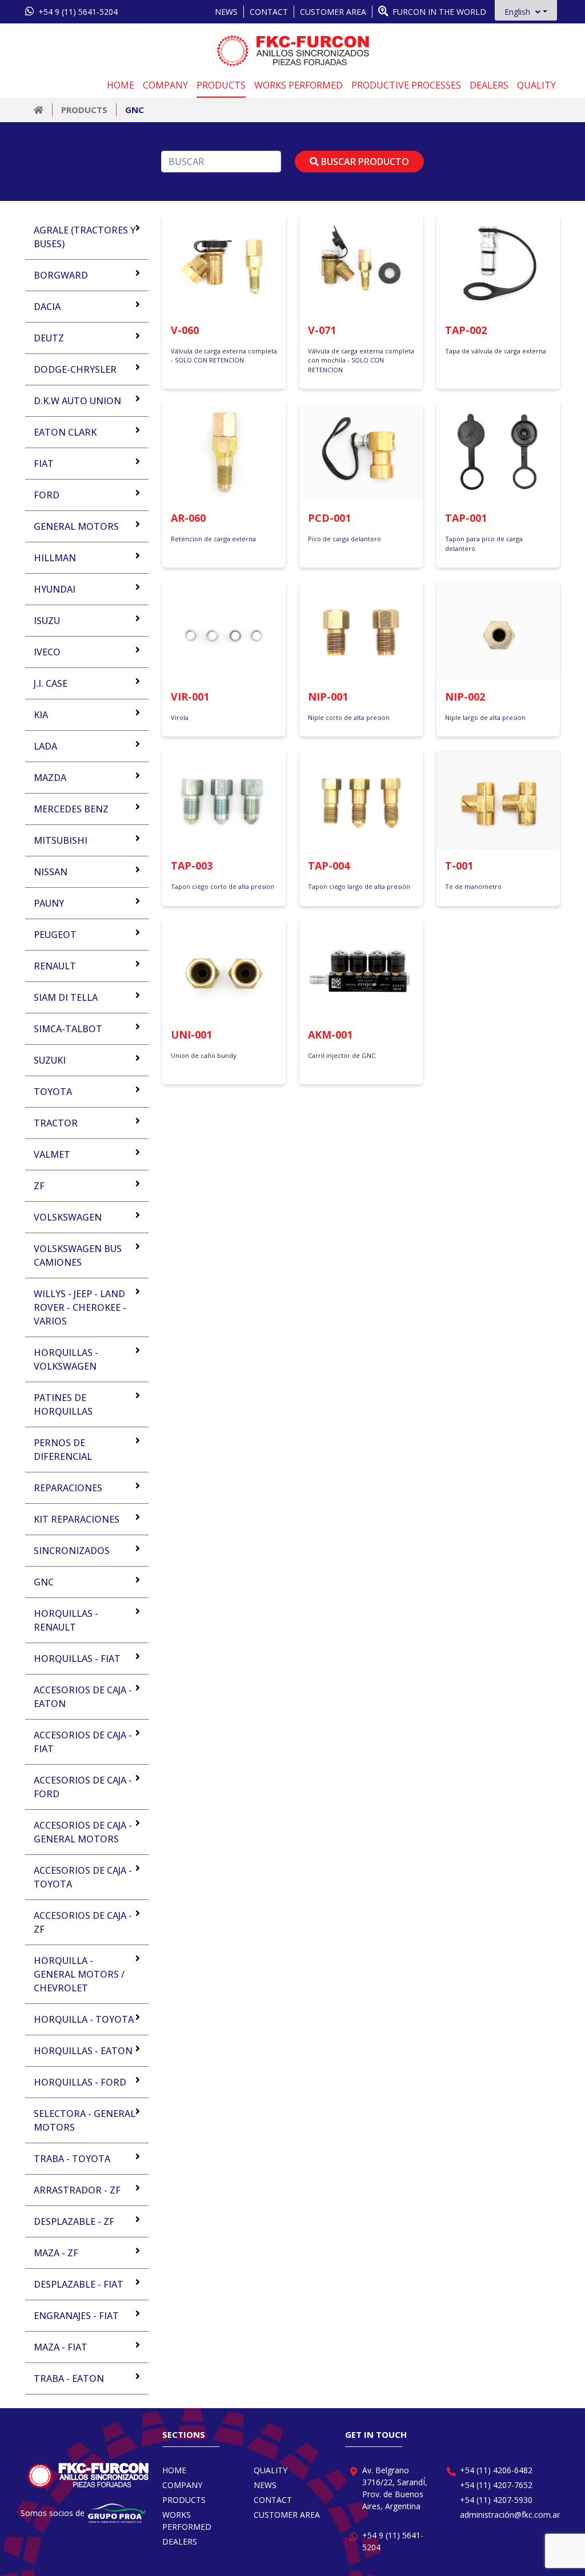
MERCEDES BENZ (71, 809)
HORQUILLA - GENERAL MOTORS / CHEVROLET (79, 1974)
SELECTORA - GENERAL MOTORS (85, 2120)
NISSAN (51, 872)
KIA (41, 715)
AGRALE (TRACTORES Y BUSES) (85, 237)
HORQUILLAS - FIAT (77, 1659)
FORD (47, 495)
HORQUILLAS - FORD (80, 2082)
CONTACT (269, 12)
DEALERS (489, 85)
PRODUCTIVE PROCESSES (406, 85)
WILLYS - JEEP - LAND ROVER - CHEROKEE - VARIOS (80, 1307)
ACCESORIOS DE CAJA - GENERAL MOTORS (83, 1832)
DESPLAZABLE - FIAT (79, 2284)
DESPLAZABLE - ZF (74, 2221)
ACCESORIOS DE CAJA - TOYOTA (83, 1877)
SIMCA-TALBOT (68, 1029)
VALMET (52, 1154)
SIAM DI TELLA (66, 997)
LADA (45, 746)
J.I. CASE (51, 683)
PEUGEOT (55, 935)
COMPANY (165, 85)
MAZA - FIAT (61, 2347)
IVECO (47, 652)
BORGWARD (61, 275)
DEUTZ (49, 338)
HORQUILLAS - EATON (83, 2051)
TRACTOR (56, 1123)
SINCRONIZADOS (72, 1551)
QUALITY (536, 85)
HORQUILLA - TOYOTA (84, 2019)
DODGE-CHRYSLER (75, 369)
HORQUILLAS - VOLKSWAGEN (66, 1359)
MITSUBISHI (61, 840)
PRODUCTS (221, 85)
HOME (121, 85)
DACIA (47, 307)
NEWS (226, 12)
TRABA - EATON (69, 2378)
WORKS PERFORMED (298, 85)
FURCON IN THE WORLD (438, 12)
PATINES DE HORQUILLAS (63, 1404)
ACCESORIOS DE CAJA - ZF (83, 1922)
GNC (135, 110)
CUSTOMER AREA (333, 12)
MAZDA (50, 778)
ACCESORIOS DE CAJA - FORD (83, 1787)
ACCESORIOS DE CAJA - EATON (83, 1697)
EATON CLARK (65, 432)
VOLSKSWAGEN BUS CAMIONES (78, 1255)
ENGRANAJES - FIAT (76, 2316)
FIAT (44, 464)
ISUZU (47, 621)
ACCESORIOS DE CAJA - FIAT (83, 1742)
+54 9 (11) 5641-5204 (77, 12)
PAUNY (49, 903)
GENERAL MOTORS (76, 526)
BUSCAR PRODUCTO (364, 162)
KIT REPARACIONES (77, 1519)
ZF (39, 1186)
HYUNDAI (55, 589)
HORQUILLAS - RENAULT (66, 1620)
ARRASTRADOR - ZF (77, 2190)
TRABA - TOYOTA (72, 2159)
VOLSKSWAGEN (68, 1217)
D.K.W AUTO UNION (77, 401)
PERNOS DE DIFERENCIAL (63, 1450)
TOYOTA (53, 1092)
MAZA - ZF (56, 2253)
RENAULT (55, 966)
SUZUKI (50, 1060)
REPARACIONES (68, 1488)
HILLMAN (55, 558)
